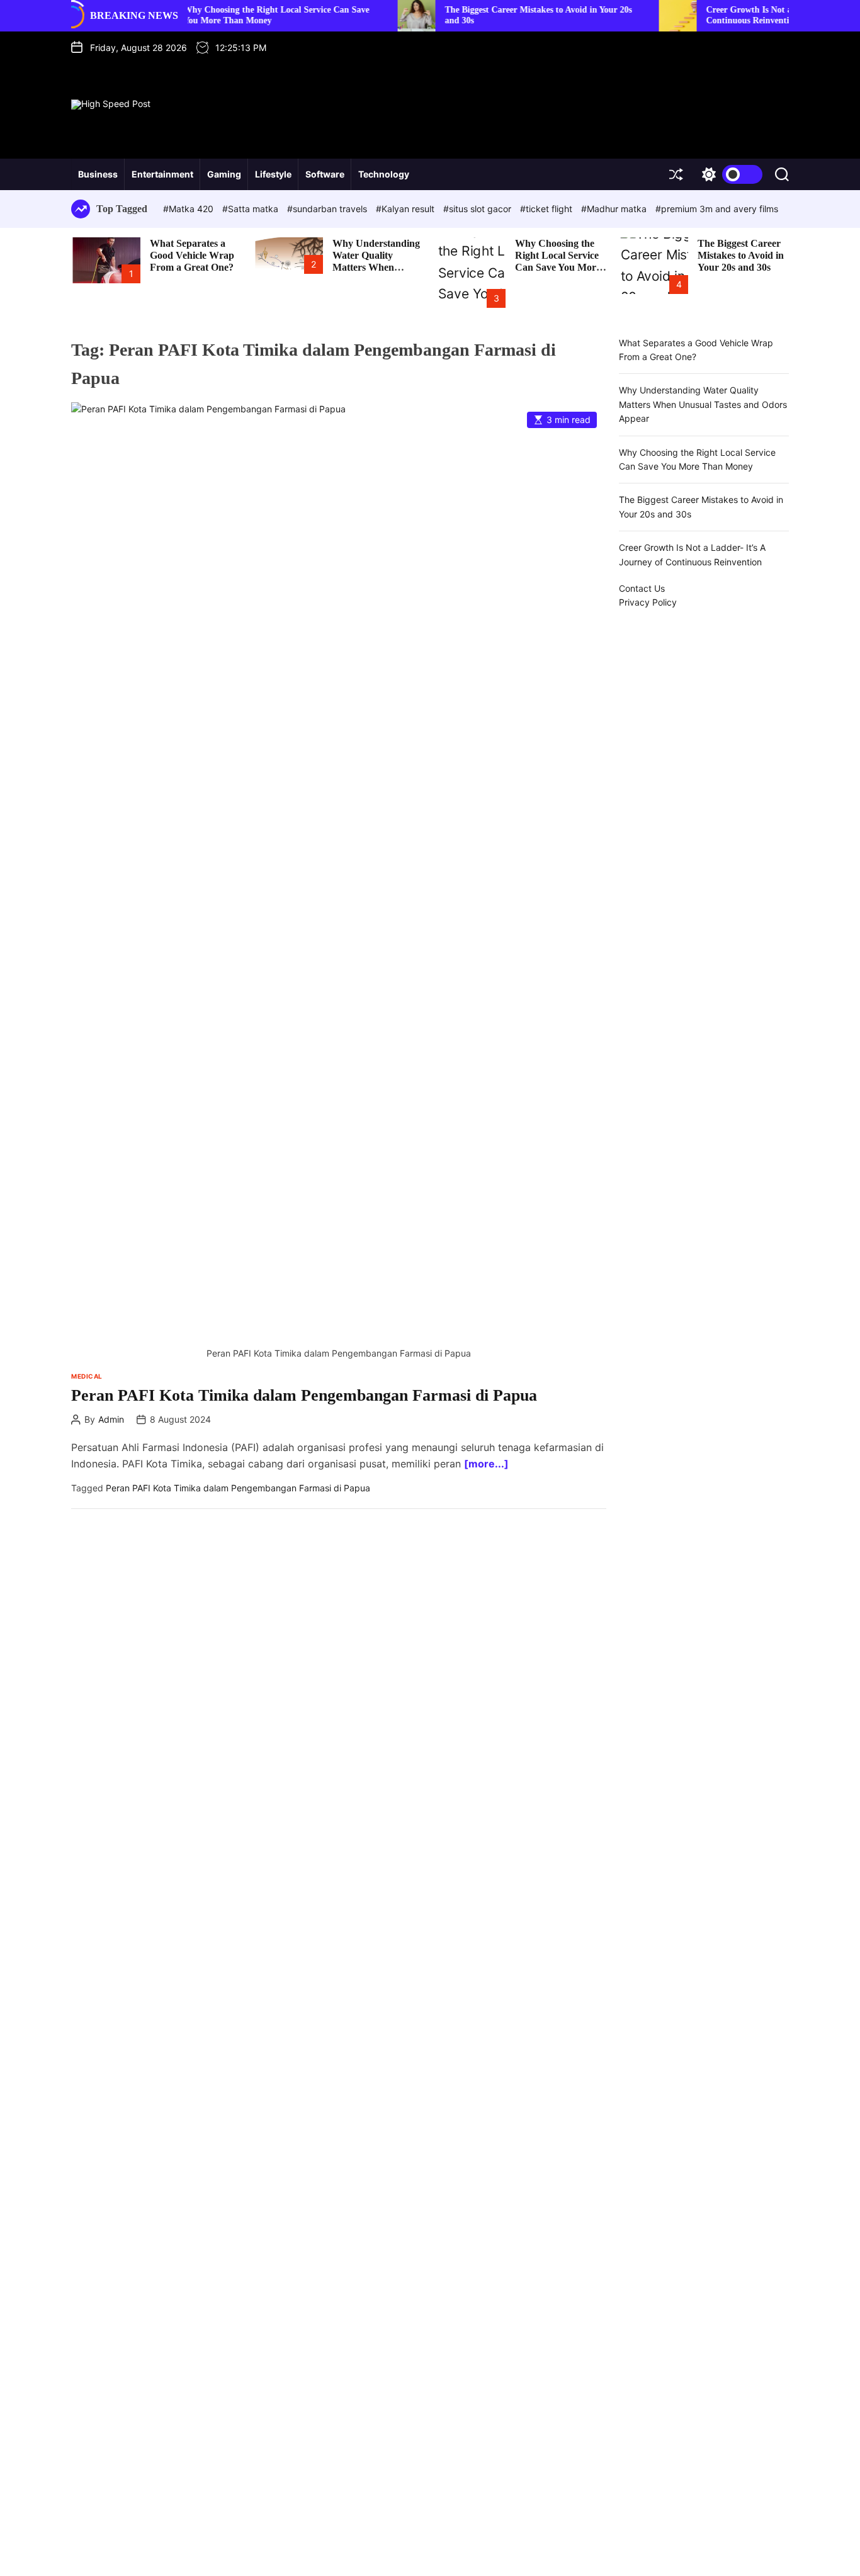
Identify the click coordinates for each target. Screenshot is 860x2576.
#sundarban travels (328, 209)
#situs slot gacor (478, 209)
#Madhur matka (615, 209)
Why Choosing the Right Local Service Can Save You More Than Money (558, 262)
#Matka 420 (190, 209)
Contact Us (642, 588)
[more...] (486, 1464)
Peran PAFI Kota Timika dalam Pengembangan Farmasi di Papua (304, 1395)
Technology (384, 174)
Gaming (224, 174)
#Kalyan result (406, 209)
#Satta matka (252, 209)
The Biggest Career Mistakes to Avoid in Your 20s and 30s (741, 255)
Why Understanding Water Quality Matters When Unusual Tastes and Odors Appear (376, 268)
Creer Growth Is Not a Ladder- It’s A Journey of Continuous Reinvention (752, 15)
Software (325, 174)
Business (98, 174)
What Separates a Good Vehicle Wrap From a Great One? (192, 255)
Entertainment (162, 174)
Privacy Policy (648, 603)
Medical (87, 1376)
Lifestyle (273, 174)
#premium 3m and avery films (717, 209)
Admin (111, 1420)
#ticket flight (547, 209)
